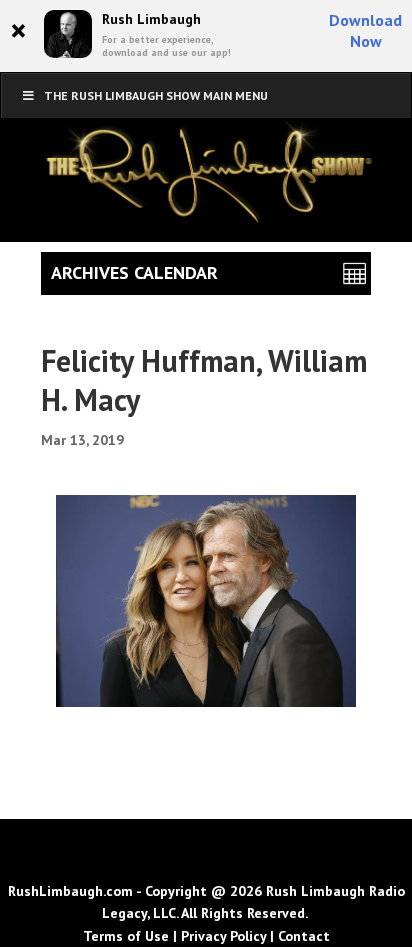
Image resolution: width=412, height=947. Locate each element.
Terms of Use (126, 936)
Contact (304, 936)
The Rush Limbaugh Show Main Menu (156, 95)
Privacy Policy (223, 936)
